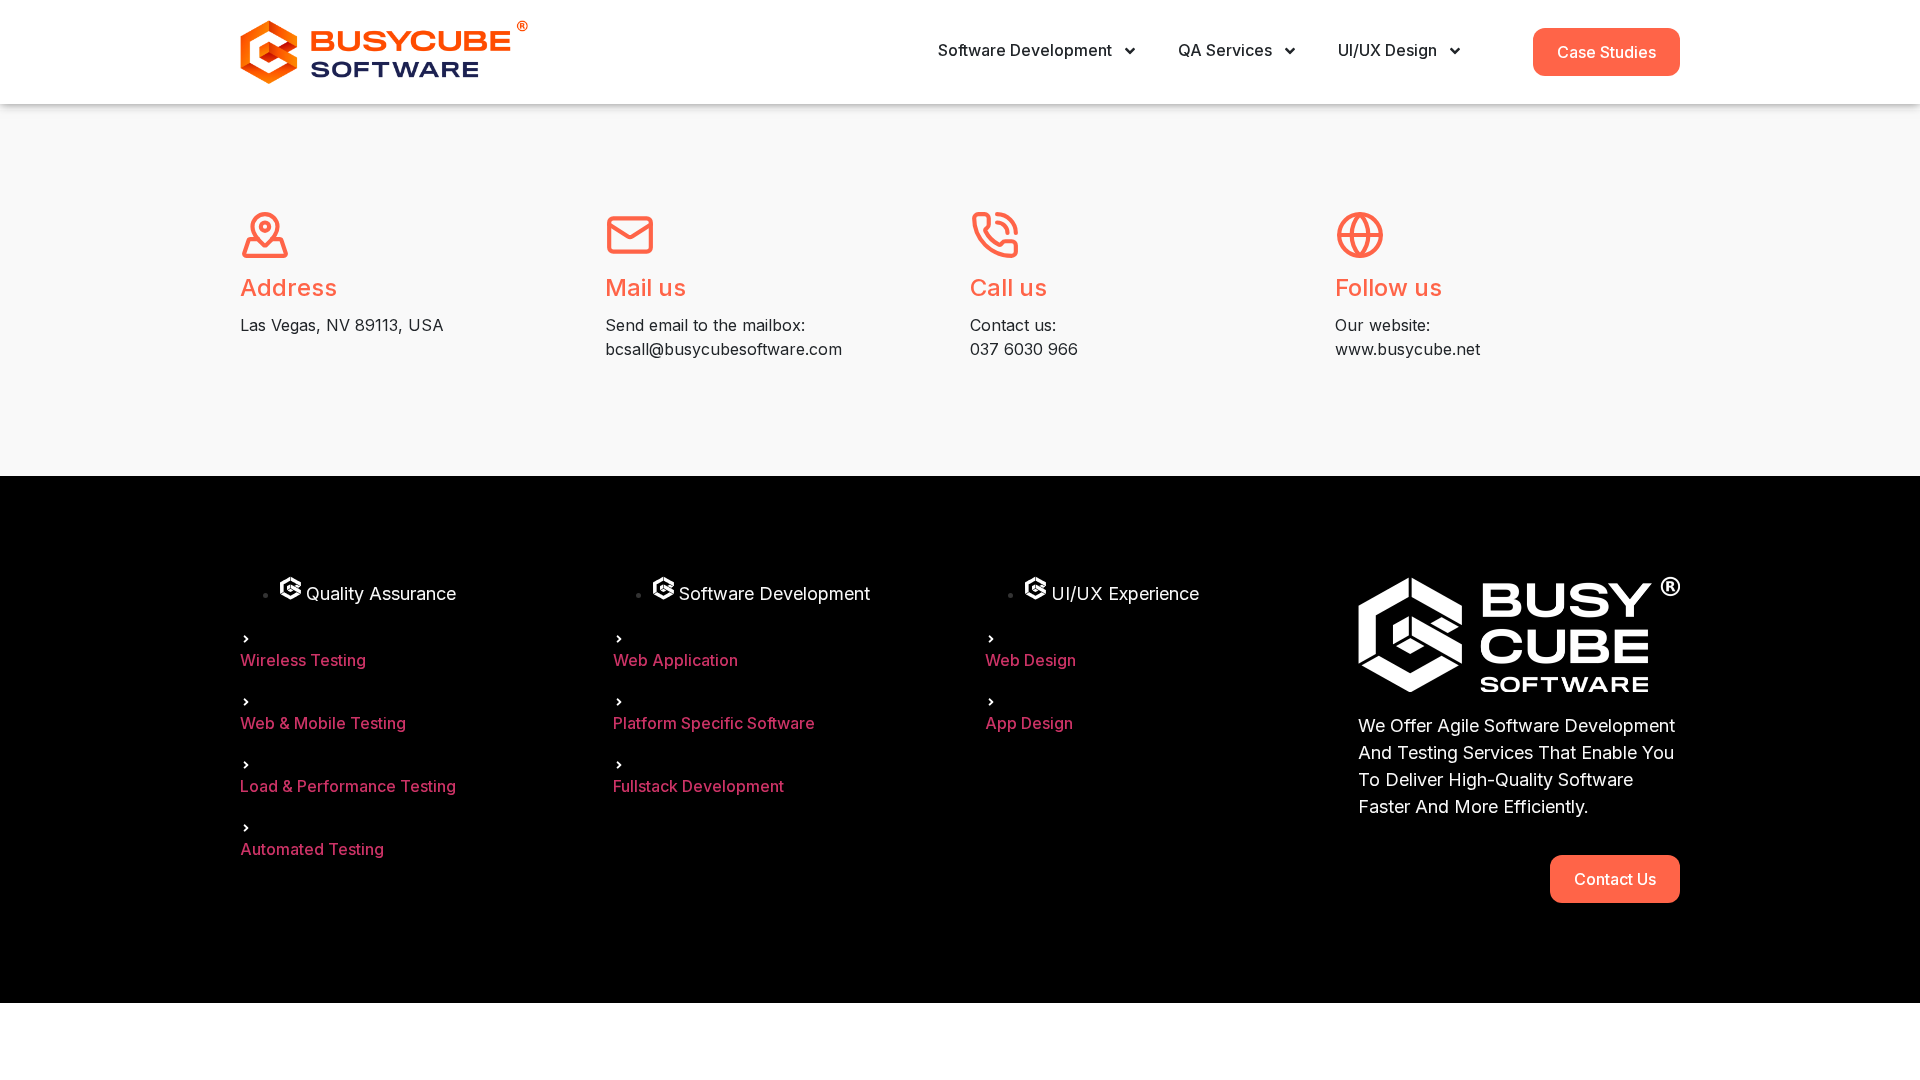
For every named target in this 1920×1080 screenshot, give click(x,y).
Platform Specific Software (714, 723)
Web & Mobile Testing (323, 723)
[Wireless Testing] (246, 639)
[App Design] (991, 702)
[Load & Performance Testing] (246, 765)
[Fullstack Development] (619, 765)
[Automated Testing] (246, 828)
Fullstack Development (698, 786)
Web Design (1030, 660)
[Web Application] (619, 639)
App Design (1029, 723)
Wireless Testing (303, 660)
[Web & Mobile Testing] (246, 702)
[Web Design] (991, 639)
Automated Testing (312, 849)
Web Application (675, 660)
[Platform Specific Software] (619, 702)
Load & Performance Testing (348, 786)
